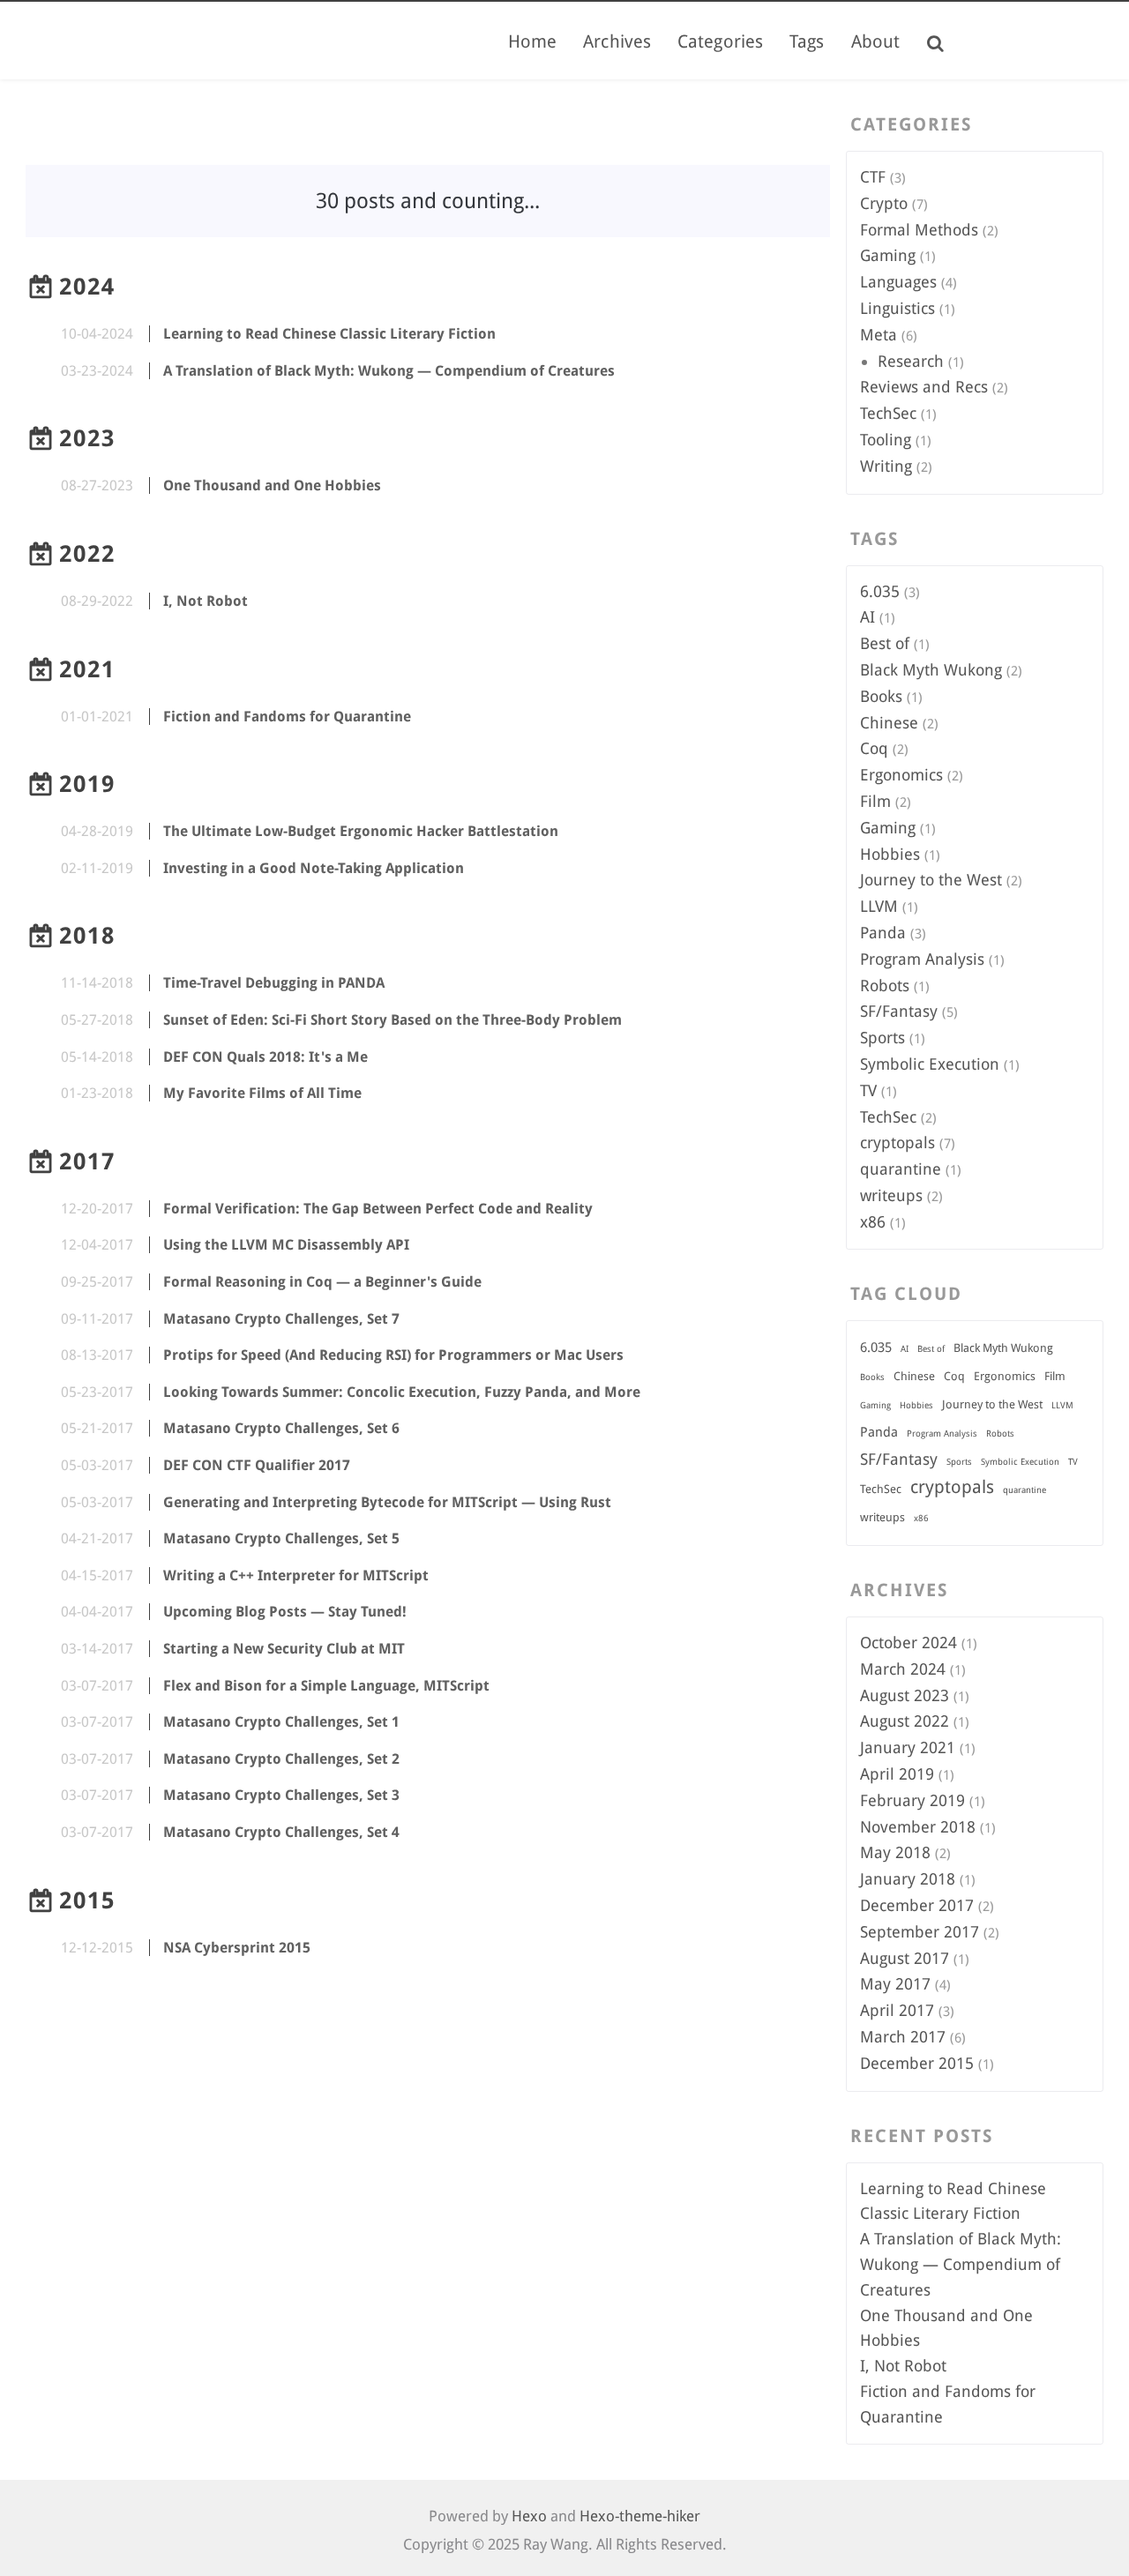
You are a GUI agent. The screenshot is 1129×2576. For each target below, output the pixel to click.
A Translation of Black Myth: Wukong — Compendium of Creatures (389, 371)
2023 (87, 438)
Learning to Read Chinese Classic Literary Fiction (329, 334)
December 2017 (917, 1905)
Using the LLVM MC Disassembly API (286, 1245)
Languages (898, 282)
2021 (87, 669)
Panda (883, 933)
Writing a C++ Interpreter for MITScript (296, 1575)
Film (875, 801)
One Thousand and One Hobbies (272, 485)
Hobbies (890, 854)
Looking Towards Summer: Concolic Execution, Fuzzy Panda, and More (402, 1392)
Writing (886, 466)
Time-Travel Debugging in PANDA (274, 983)
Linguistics (897, 308)
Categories (720, 41)
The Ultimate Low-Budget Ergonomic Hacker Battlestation (361, 831)
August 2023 (905, 1695)
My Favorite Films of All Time (262, 1093)
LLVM (879, 906)
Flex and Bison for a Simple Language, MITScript (326, 1686)
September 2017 (920, 1932)
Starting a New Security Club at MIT (284, 1649)
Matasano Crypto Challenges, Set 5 (281, 1538)
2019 (87, 784)
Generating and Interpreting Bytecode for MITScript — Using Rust (387, 1502)
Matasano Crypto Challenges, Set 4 (281, 1832)
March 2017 (903, 2037)
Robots (885, 986)
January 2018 (908, 1879)
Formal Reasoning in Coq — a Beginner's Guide (322, 1282)
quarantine (901, 1169)
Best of (885, 643)
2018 (87, 936)
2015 (87, 1900)
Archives (617, 41)
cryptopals (897, 1142)
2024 (87, 287)
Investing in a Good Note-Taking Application (314, 868)
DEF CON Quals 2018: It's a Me (265, 1057)
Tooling (886, 440)
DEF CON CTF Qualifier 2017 (257, 1465)
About (876, 41)
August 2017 (905, 1958)
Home (532, 41)
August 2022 (905, 1721)
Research (911, 361)
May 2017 (895, 1984)
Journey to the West (931, 880)
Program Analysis (922, 959)
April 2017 (897, 2010)
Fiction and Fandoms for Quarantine (287, 717)
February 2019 (912, 1800)
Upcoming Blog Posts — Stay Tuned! (285, 1612)
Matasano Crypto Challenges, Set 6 (281, 1428)
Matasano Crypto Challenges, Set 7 (281, 1319)
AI (867, 617)
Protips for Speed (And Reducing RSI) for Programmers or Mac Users (393, 1355)
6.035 (880, 591)
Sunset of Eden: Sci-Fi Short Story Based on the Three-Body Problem (393, 1020)
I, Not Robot (206, 601)
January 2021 (908, 1747)
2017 (87, 1161)
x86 (873, 1222)
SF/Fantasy (899, 1011)
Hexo (529, 2516)
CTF (873, 177)
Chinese (889, 723)
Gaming (888, 255)
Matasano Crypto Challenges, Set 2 (281, 1759)
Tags (807, 41)
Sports (882, 1038)
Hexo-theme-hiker (640, 2516)
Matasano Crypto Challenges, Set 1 (281, 1722)
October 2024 (908, 1643)
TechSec (888, 413)
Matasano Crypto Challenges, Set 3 (281, 1795)
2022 (87, 554)
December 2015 (917, 2063)
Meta (879, 335)
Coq (874, 748)
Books (881, 696)
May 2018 (895, 1852)
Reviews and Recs (924, 387)
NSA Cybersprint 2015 (237, 1948)
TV (868, 1090)
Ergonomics (901, 775)
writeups (891, 1195)
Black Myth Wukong (931, 670)
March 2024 (903, 1669)
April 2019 (897, 1774)
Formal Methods (919, 230)
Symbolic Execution (930, 1064)
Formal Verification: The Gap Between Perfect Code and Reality (378, 1209)
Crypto (884, 203)
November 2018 (918, 1827)
